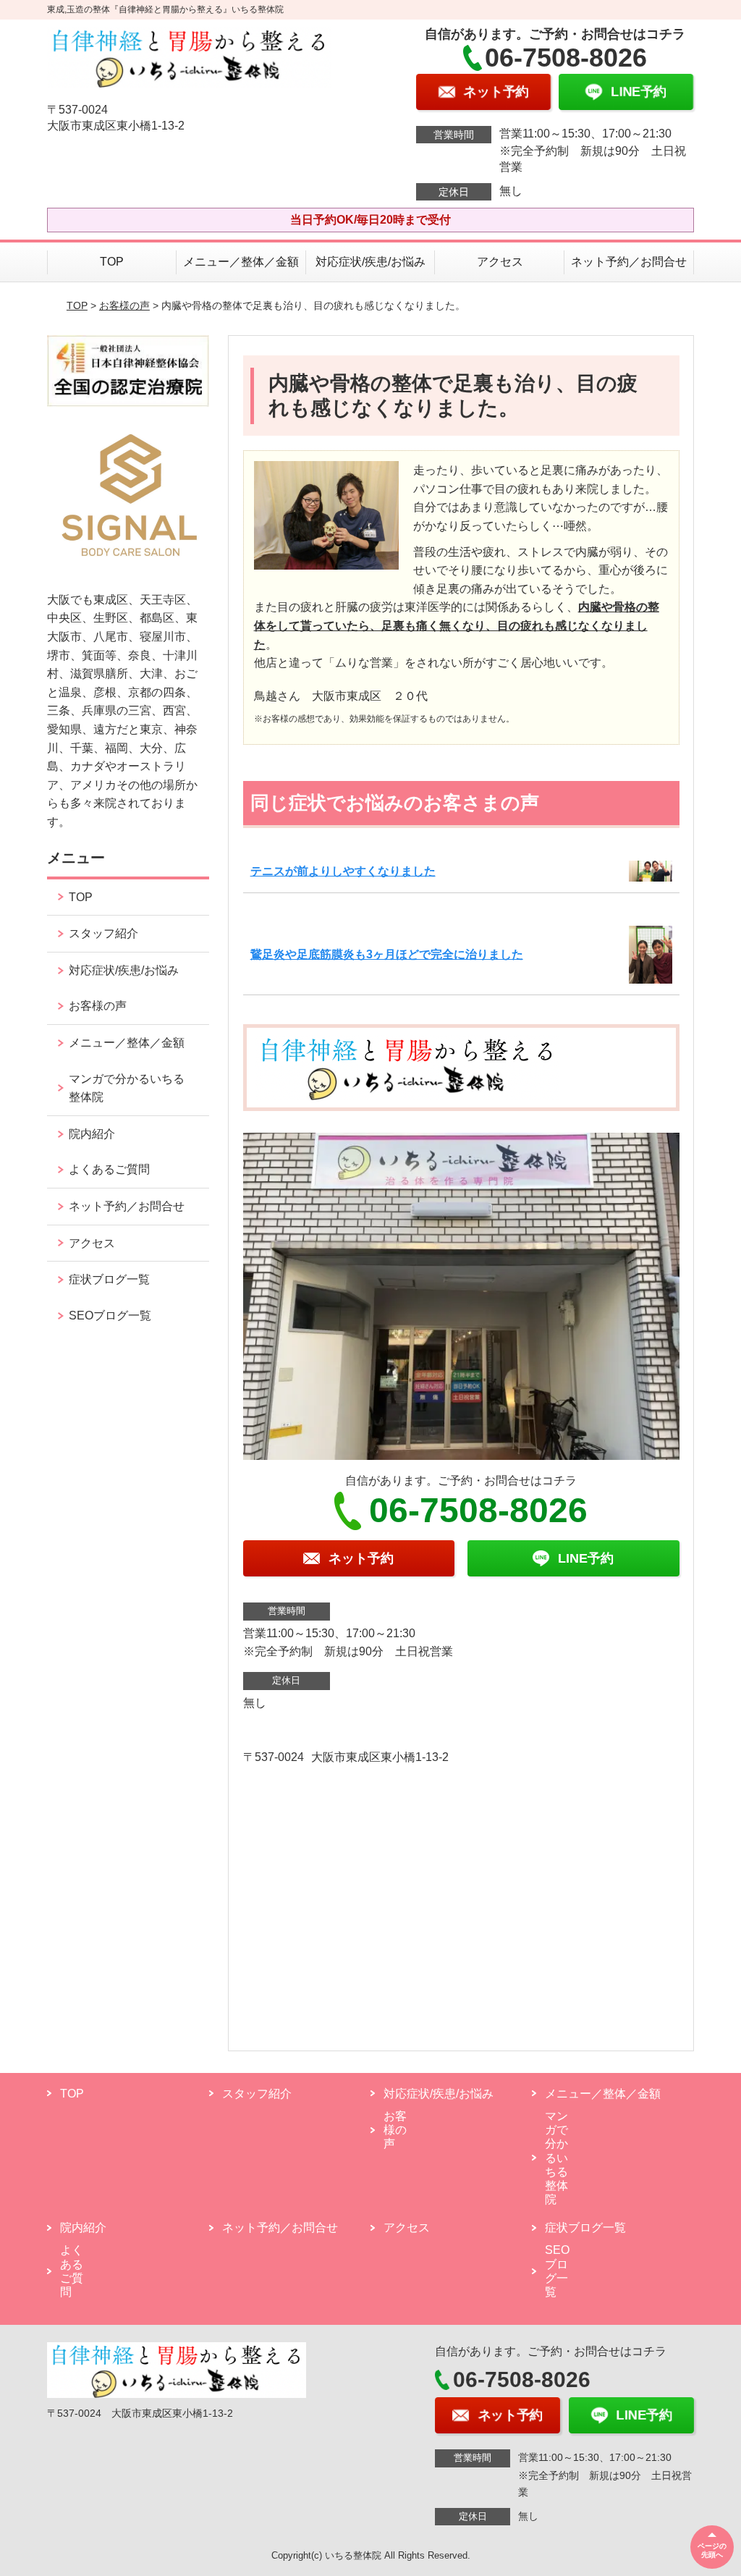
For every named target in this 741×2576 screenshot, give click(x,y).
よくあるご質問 (109, 1169)
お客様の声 (124, 305)
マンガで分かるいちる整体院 (127, 1088)
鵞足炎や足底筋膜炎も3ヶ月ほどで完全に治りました (387, 954)
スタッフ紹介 (103, 933)
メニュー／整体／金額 (241, 262)
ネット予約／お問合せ (629, 262)
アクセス (500, 262)
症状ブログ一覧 (109, 1279)
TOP (112, 262)
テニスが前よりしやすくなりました (343, 871)
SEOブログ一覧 (110, 1316)
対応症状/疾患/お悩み (370, 262)
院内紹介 (92, 1134)
